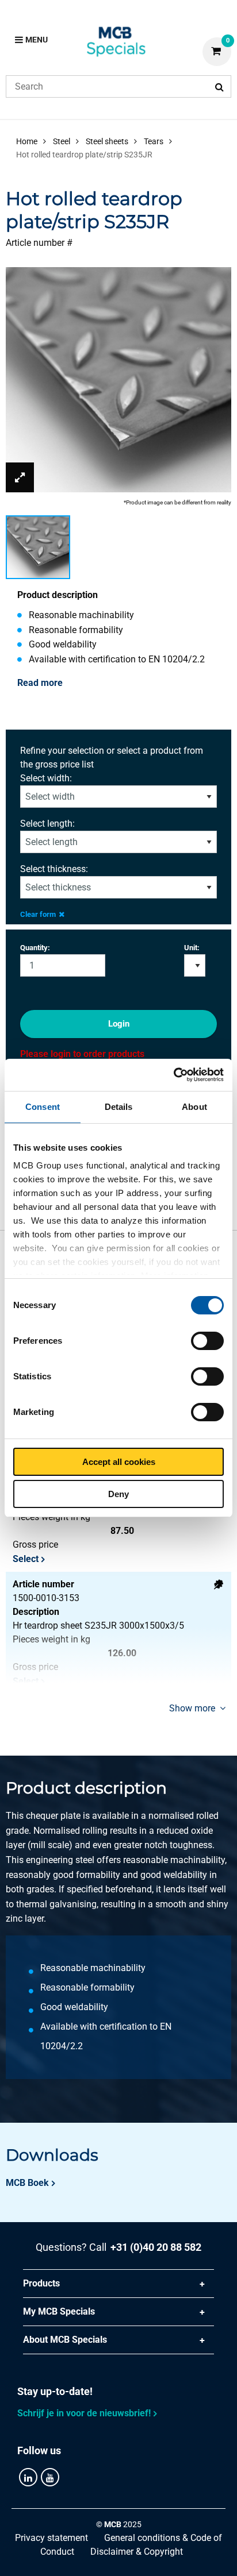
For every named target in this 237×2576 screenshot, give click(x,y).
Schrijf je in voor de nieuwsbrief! (84, 2413)
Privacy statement (51, 2538)
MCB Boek (27, 2183)
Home (27, 141)
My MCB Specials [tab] (59, 2311)
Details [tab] (119, 1107)
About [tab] (194, 1107)
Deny (118, 1494)
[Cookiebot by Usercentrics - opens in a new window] (173, 1075)
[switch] (207, 1341)
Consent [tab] (43, 1107)
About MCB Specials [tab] (65, 2340)
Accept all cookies (119, 1462)
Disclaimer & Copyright (137, 2552)
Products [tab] (41, 2283)
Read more (40, 683)
